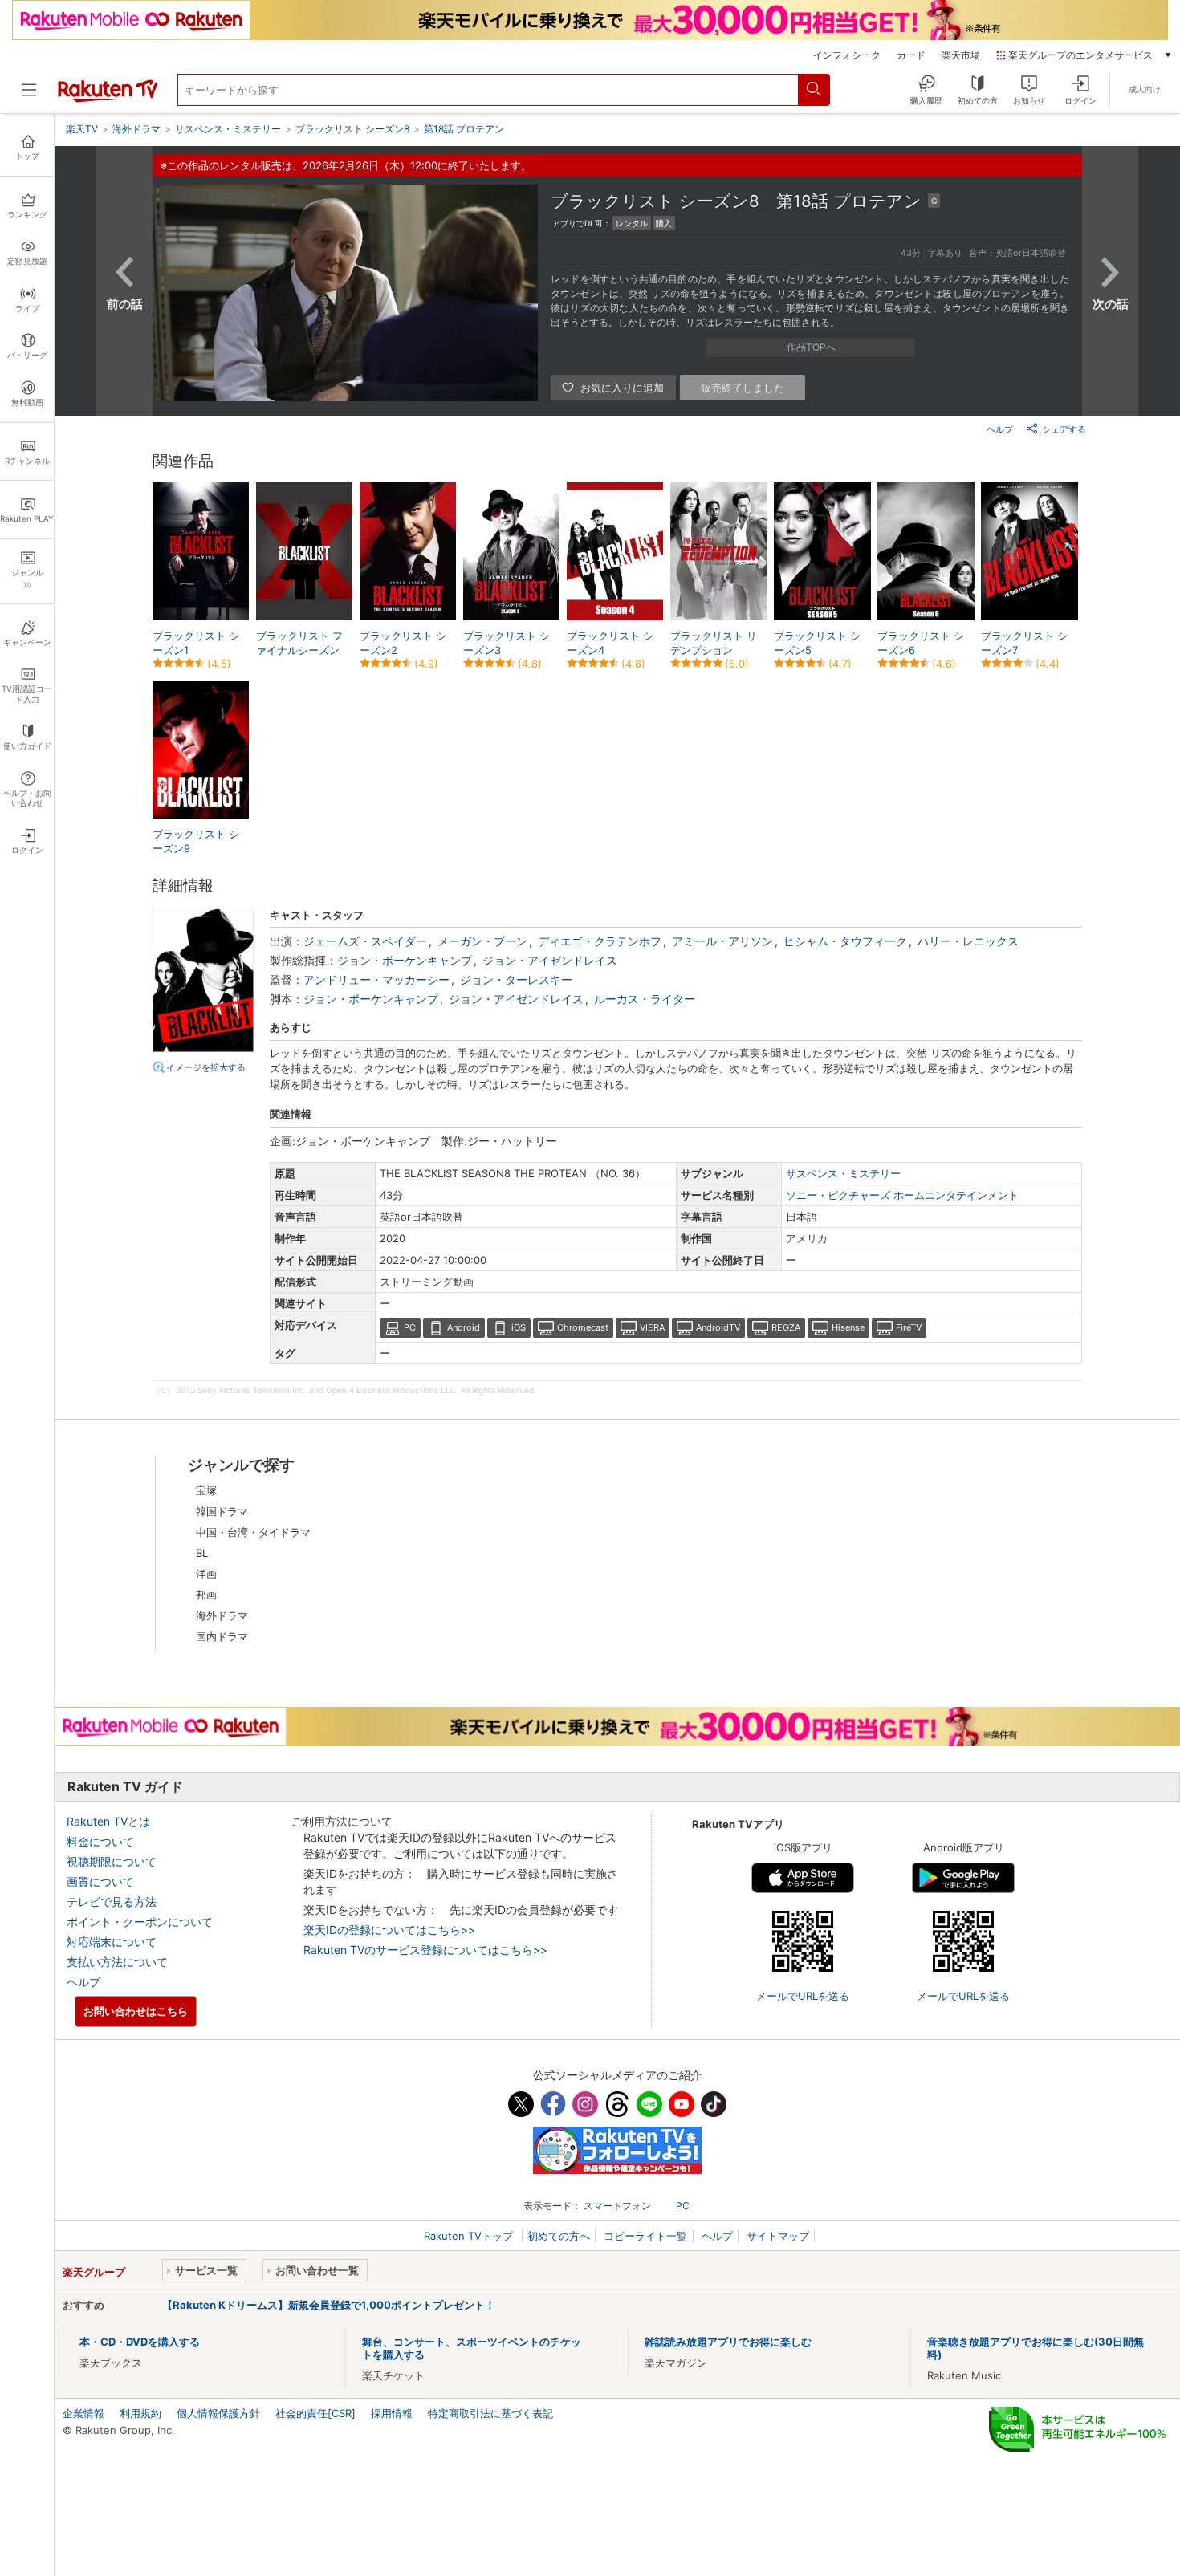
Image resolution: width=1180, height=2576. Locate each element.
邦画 (206, 1595)
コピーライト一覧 (645, 2236)
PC (410, 1327)
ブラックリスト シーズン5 (817, 643)
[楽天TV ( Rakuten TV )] (108, 99)
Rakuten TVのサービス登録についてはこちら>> (425, 1950)
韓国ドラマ (222, 1511)
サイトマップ (778, 2236)
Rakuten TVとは (108, 1821)
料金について (100, 1841)
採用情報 (392, 2413)
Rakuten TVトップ (470, 2236)
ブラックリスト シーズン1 (196, 643)
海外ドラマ (222, 1615)
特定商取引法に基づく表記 (490, 2413)
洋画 (206, 1574)
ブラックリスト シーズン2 (403, 643)
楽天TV (82, 129)
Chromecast (583, 1327)
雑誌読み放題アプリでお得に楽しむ (728, 2342)
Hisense (848, 1327)
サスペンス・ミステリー (843, 1173)
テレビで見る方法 (112, 1902)
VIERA (652, 1327)
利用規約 (140, 2413)
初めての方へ (559, 2236)
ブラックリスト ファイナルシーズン (299, 643)
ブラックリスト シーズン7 (1024, 643)
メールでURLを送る (803, 1996)
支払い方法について (117, 1962)
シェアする (1064, 429)
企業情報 (83, 2413)
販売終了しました (743, 388)
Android (464, 1327)
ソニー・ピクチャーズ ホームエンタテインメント (902, 1195)
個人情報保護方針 (218, 2413)
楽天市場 (961, 55)
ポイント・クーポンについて (140, 1922)
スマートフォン (617, 2206)
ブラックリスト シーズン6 (921, 643)
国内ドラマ (222, 1636)
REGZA (786, 1327)
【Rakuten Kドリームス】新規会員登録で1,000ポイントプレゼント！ (329, 2305)
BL (202, 1553)
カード (911, 55)
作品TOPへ (811, 347)
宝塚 (206, 1490)
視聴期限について (112, 1861)
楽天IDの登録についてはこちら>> (389, 1930)
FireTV (909, 1327)
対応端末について (112, 1942)
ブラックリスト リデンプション (714, 643)
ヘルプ (1000, 429)
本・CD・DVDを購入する (140, 2342)
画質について (100, 1881)
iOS (519, 1327)
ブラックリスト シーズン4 (610, 643)
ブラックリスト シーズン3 (507, 643)
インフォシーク (847, 55)
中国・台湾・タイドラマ (253, 1532)
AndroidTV (718, 1327)
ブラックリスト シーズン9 (196, 841)
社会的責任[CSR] (315, 2413)
